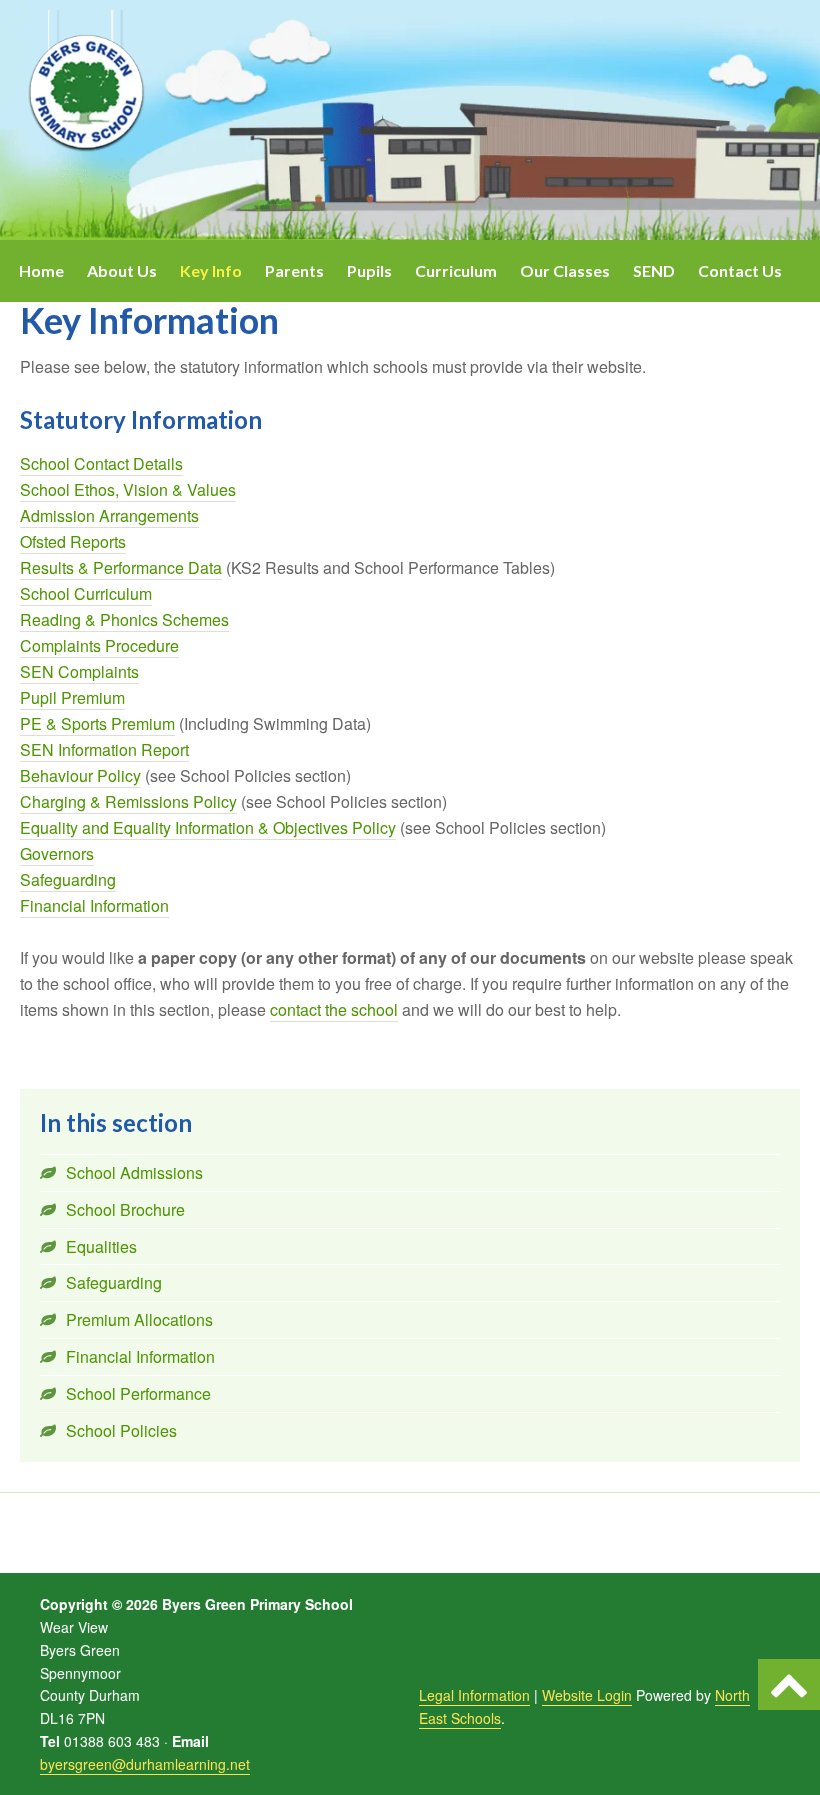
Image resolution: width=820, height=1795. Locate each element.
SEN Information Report (104, 749)
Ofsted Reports (73, 541)
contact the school (334, 1009)
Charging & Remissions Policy (128, 801)
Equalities (101, 1246)
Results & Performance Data (121, 567)
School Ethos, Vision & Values (128, 489)
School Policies (121, 1430)
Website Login (587, 1695)
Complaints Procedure (99, 645)
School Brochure (125, 1209)
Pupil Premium (72, 697)
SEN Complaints (79, 671)
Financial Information (94, 905)
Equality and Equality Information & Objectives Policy (208, 827)
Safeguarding (68, 879)
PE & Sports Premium (97, 723)
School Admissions (134, 1172)
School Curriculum (86, 593)
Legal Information (474, 1695)
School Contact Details (101, 463)
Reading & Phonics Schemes (124, 619)
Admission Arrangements (109, 515)
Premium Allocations (139, 1319)
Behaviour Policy (80, 775)
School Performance (138, 1393)
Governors (57, 853)
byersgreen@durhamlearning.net (145, 1764)
